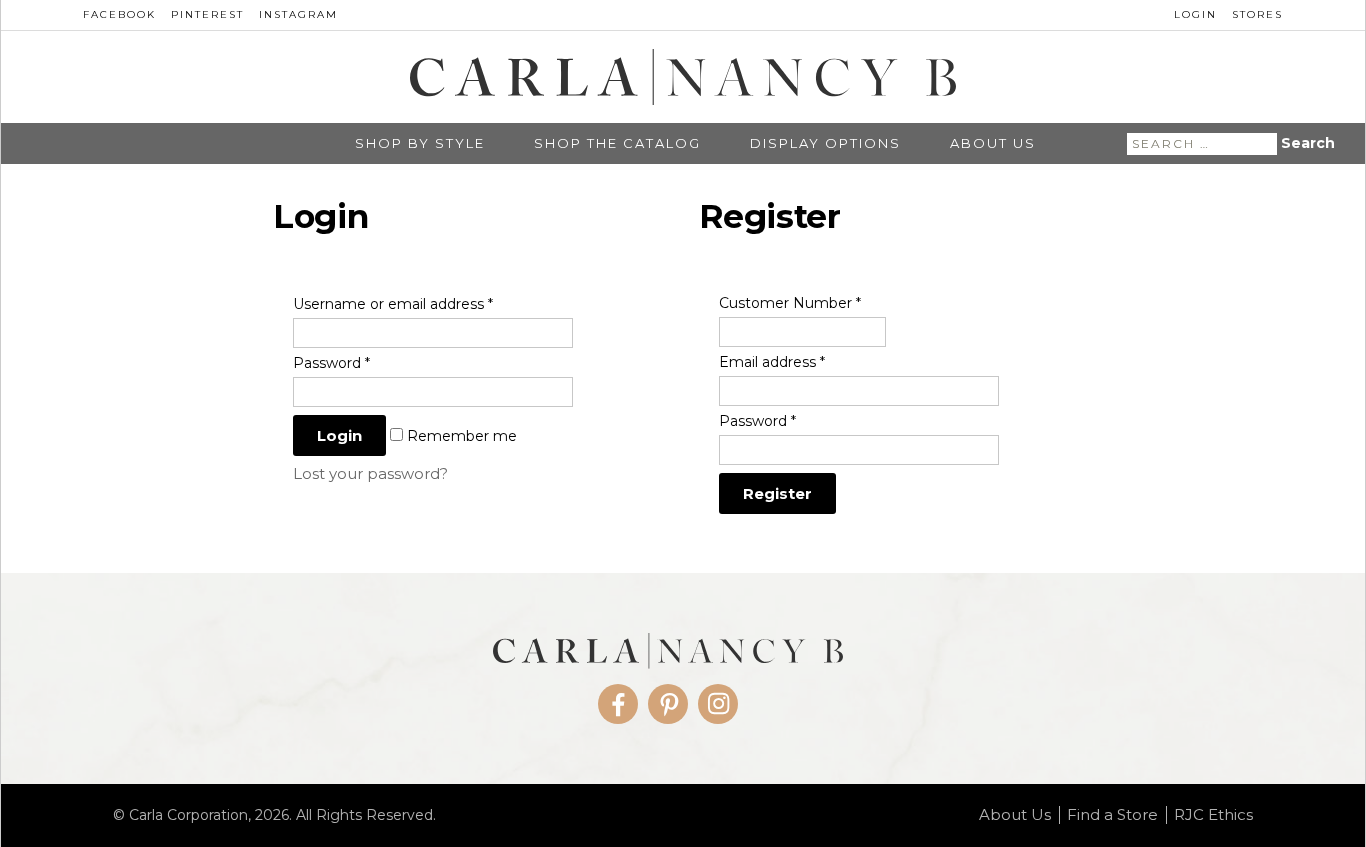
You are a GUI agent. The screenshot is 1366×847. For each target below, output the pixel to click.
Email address (772, 362)
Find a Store (1112, 815)
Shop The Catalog (617, 143)
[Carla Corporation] (683, 76)
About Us (993, 143)
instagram (298, 14)
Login (1195, 14)
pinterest (207, 14)
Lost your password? (370, 473)
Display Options (825, 143)
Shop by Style (420, 143)
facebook (119, 14)
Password (331, 363)
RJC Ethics (1213, 815)
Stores (1257, 14)
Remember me (460, 436)
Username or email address (393, 304)
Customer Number (790, 303)
